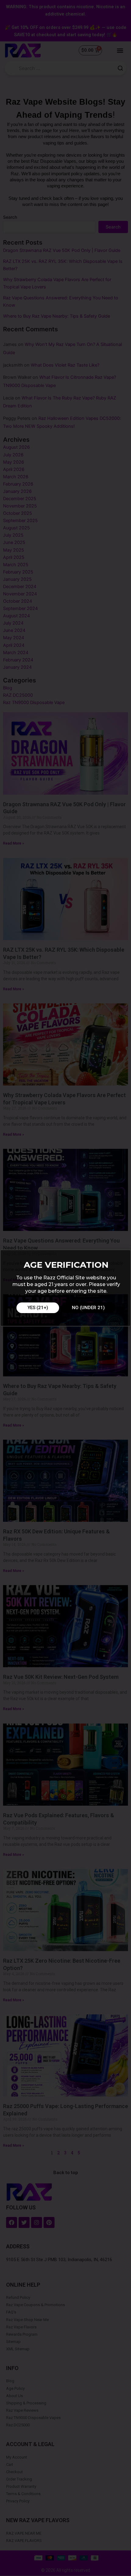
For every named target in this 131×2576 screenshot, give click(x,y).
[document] (65, 1288)
